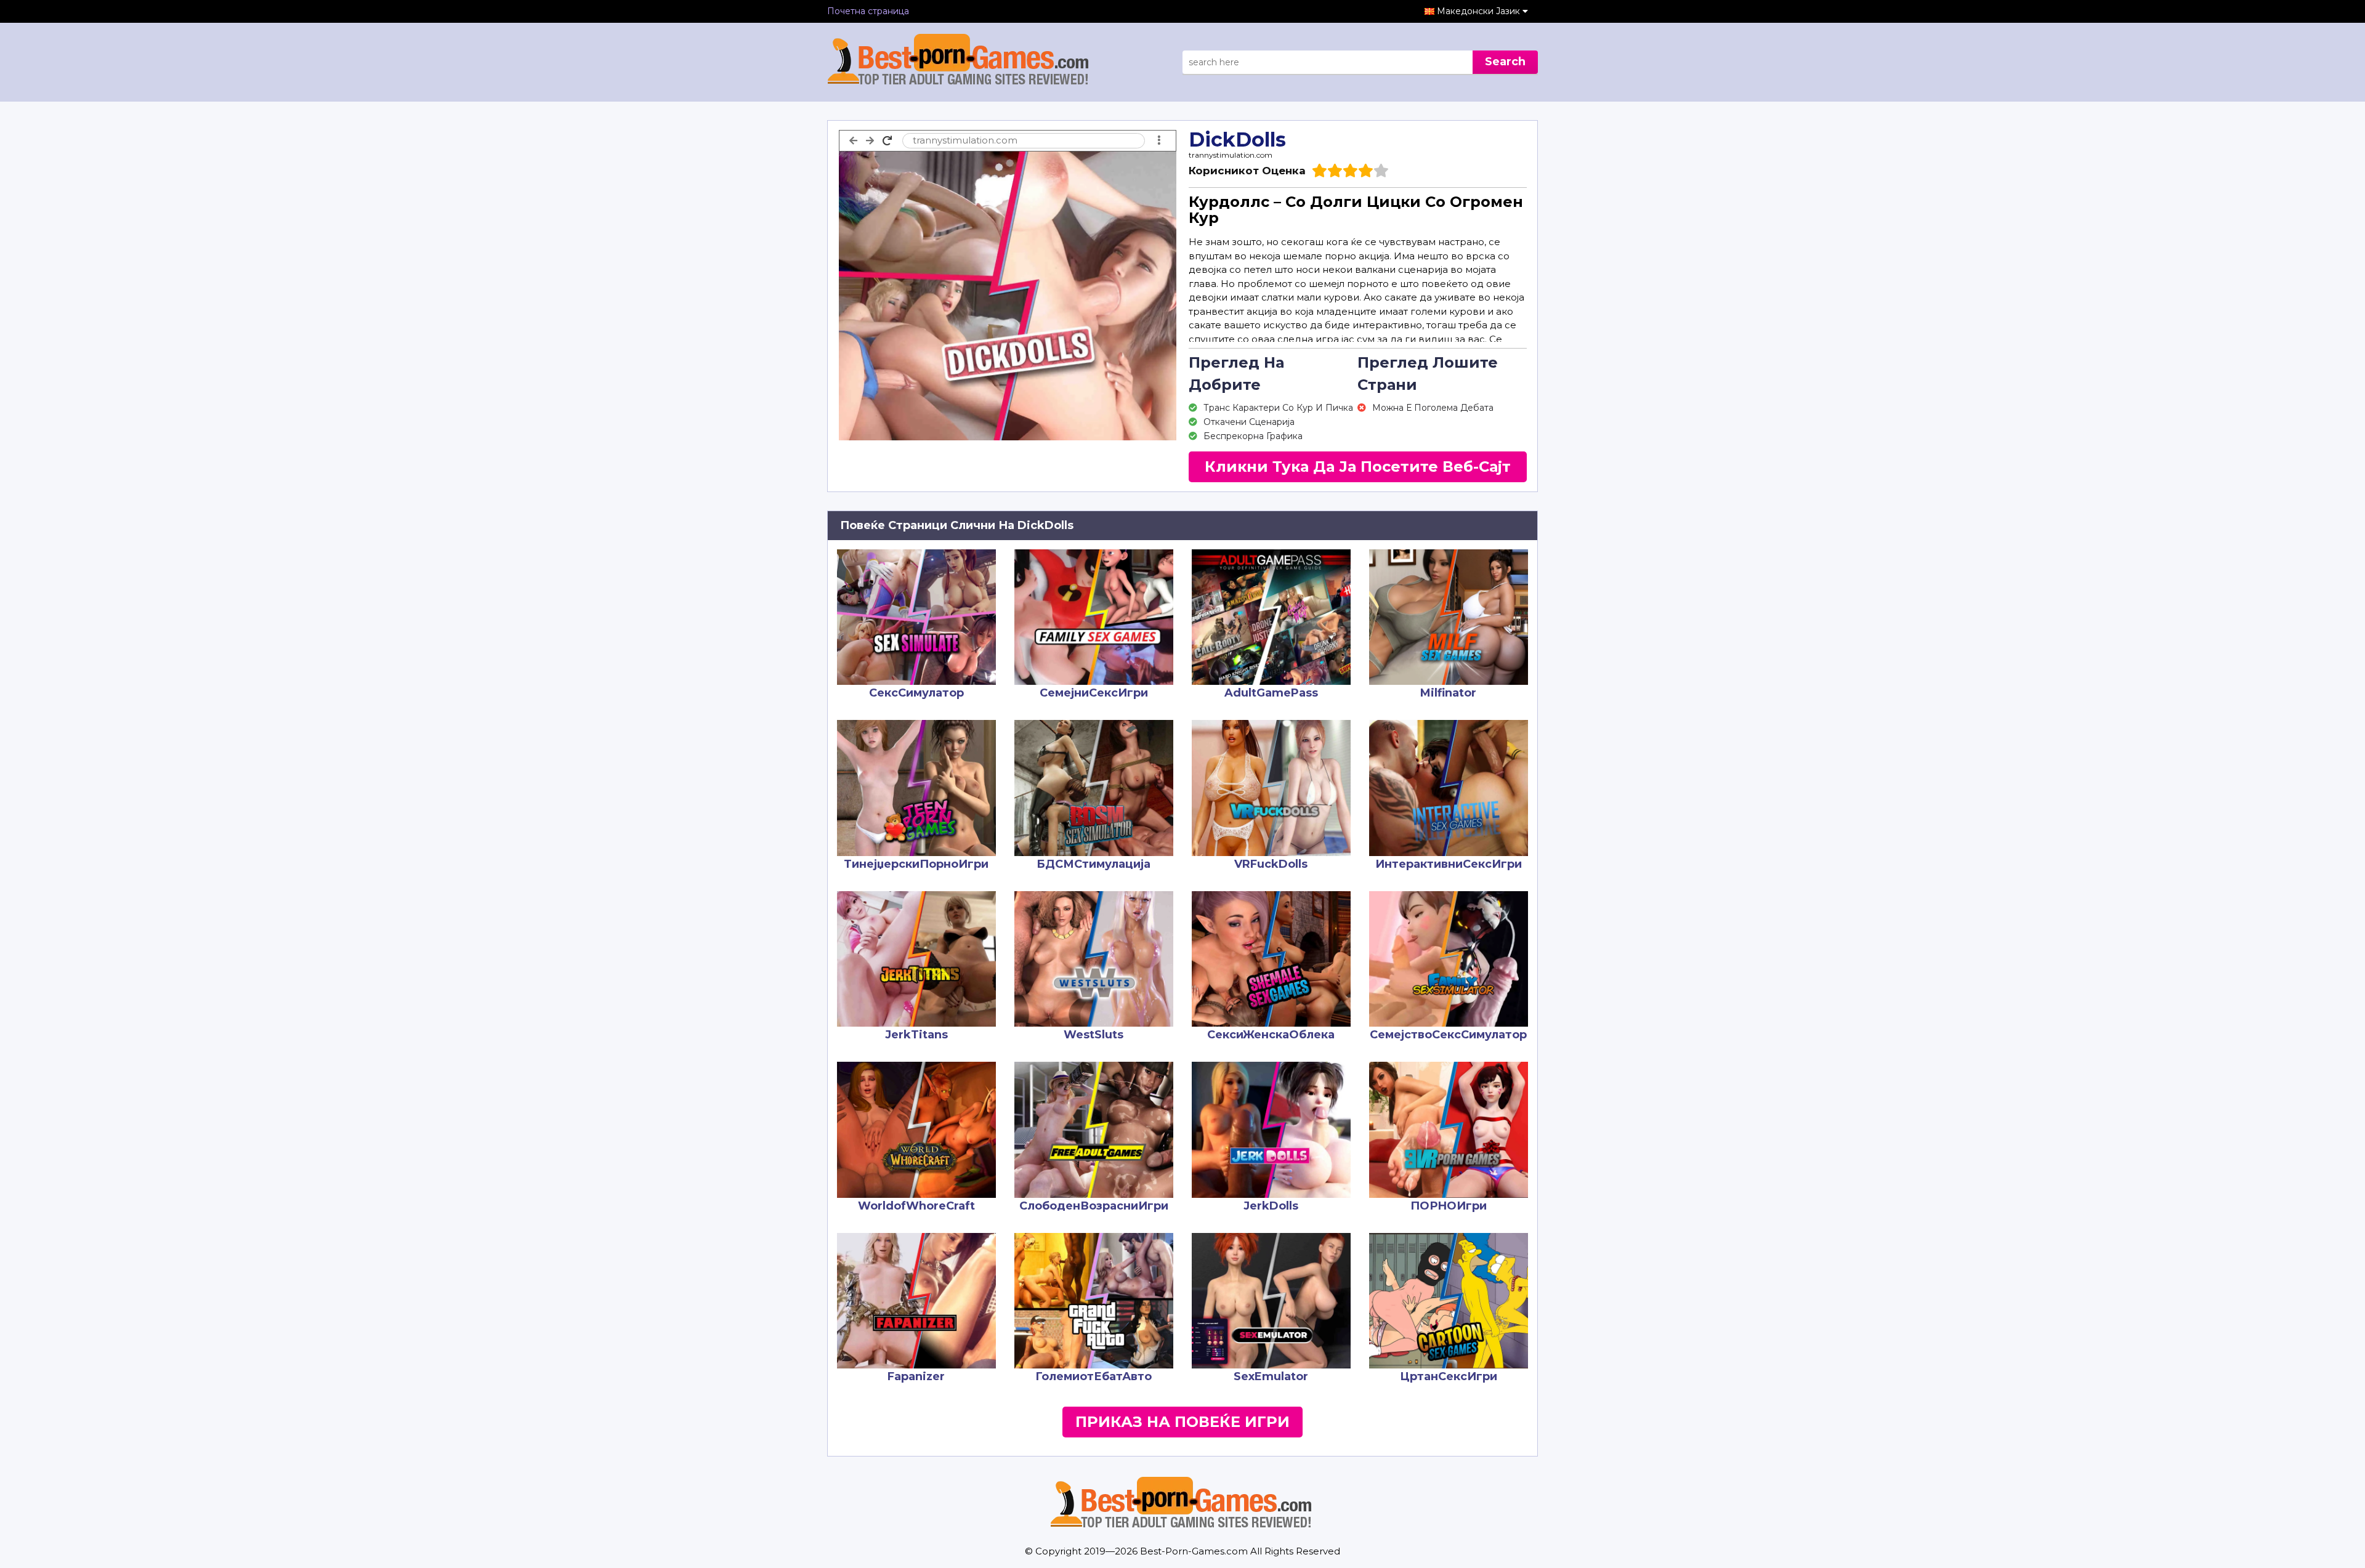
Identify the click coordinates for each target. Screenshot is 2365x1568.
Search (1505, 62)
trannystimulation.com (1231, 155)
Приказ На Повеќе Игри (1182, 1422)
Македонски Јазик (1480, 11)
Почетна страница (868, 11)
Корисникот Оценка (1247, 171)
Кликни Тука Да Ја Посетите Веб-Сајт (1358, 467)
